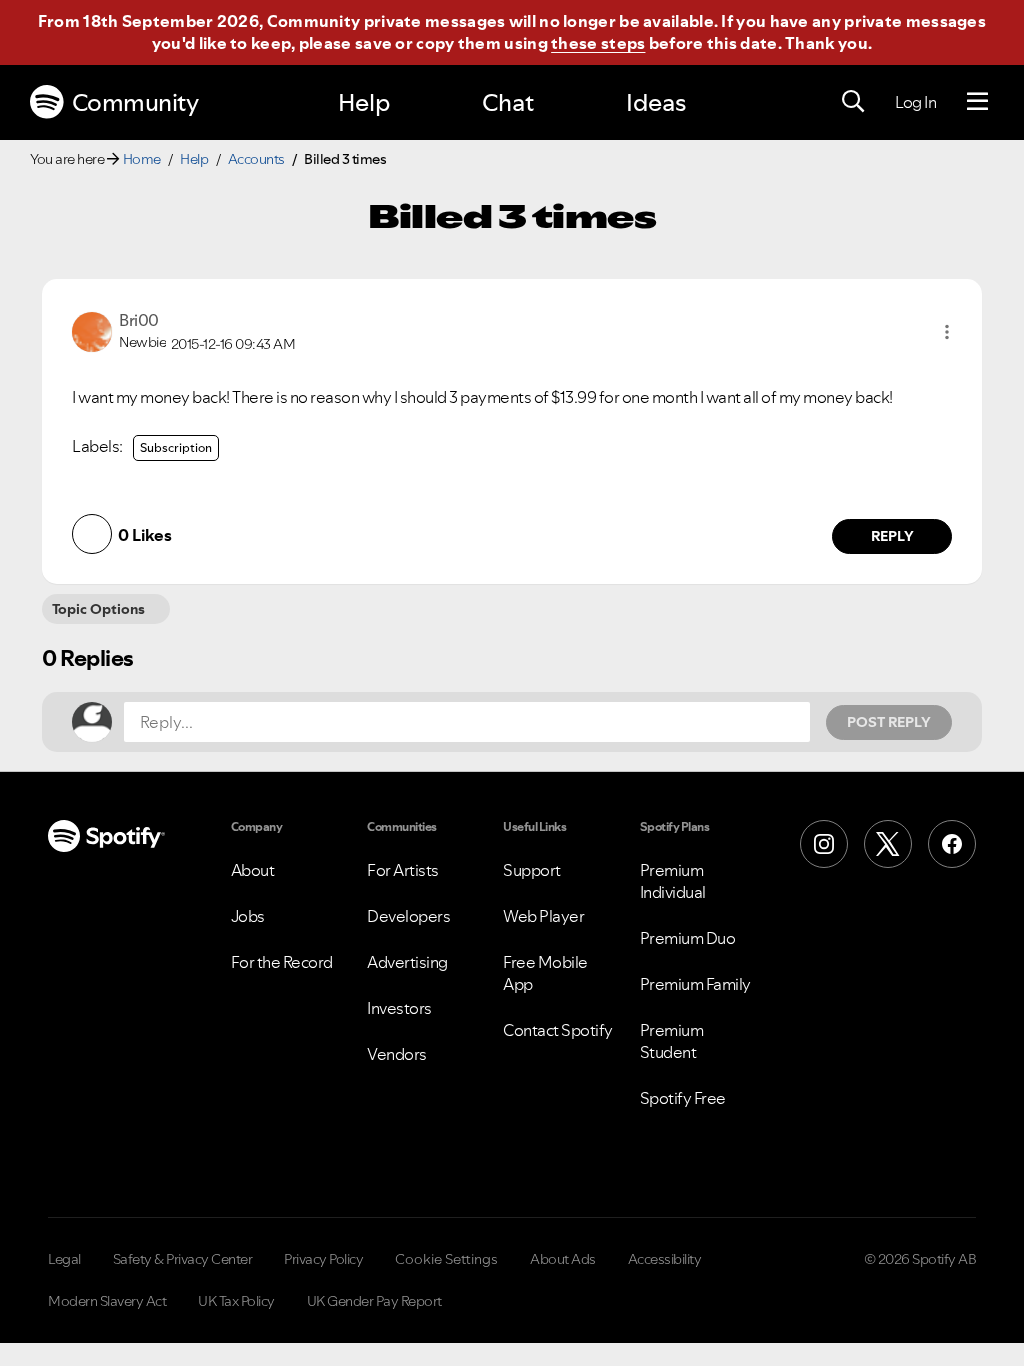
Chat (508, 102)
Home (142, 159)
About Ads (563, 1259)
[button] (947, 332)
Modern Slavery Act (107, 1301)
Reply (892, 536)
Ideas (656, 102)
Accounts (256, 159)
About (253, 870)
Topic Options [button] (98, 609)
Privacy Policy (323, 1259)
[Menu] (977, 102)
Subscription (176, 447)
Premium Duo (688, 938)
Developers (408, 916)
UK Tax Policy (236, 1301)
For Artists (403, 870)
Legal (64, 1259)
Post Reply (889, 722)
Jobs (248, 916)
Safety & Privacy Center (183, 1259)
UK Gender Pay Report (374, 1301)
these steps (598, 43)
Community (135, 102)
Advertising (407, 962)
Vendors (397, 1054)
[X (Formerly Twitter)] (888, 844)
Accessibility (665, 1259)
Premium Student (672, 1041)
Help (364, 102)
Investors (399, 1008)
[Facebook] (952, 844)
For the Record (282, 962)
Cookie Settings (446, 1259)
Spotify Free (683, 1098)
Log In (915, 102)
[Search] (853, 102)
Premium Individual (673, 881)
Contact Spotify (558, 1030)
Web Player (543, 916)
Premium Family (695, 984)
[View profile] (92, 330)
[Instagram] (824, 844)
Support (532, 870)
